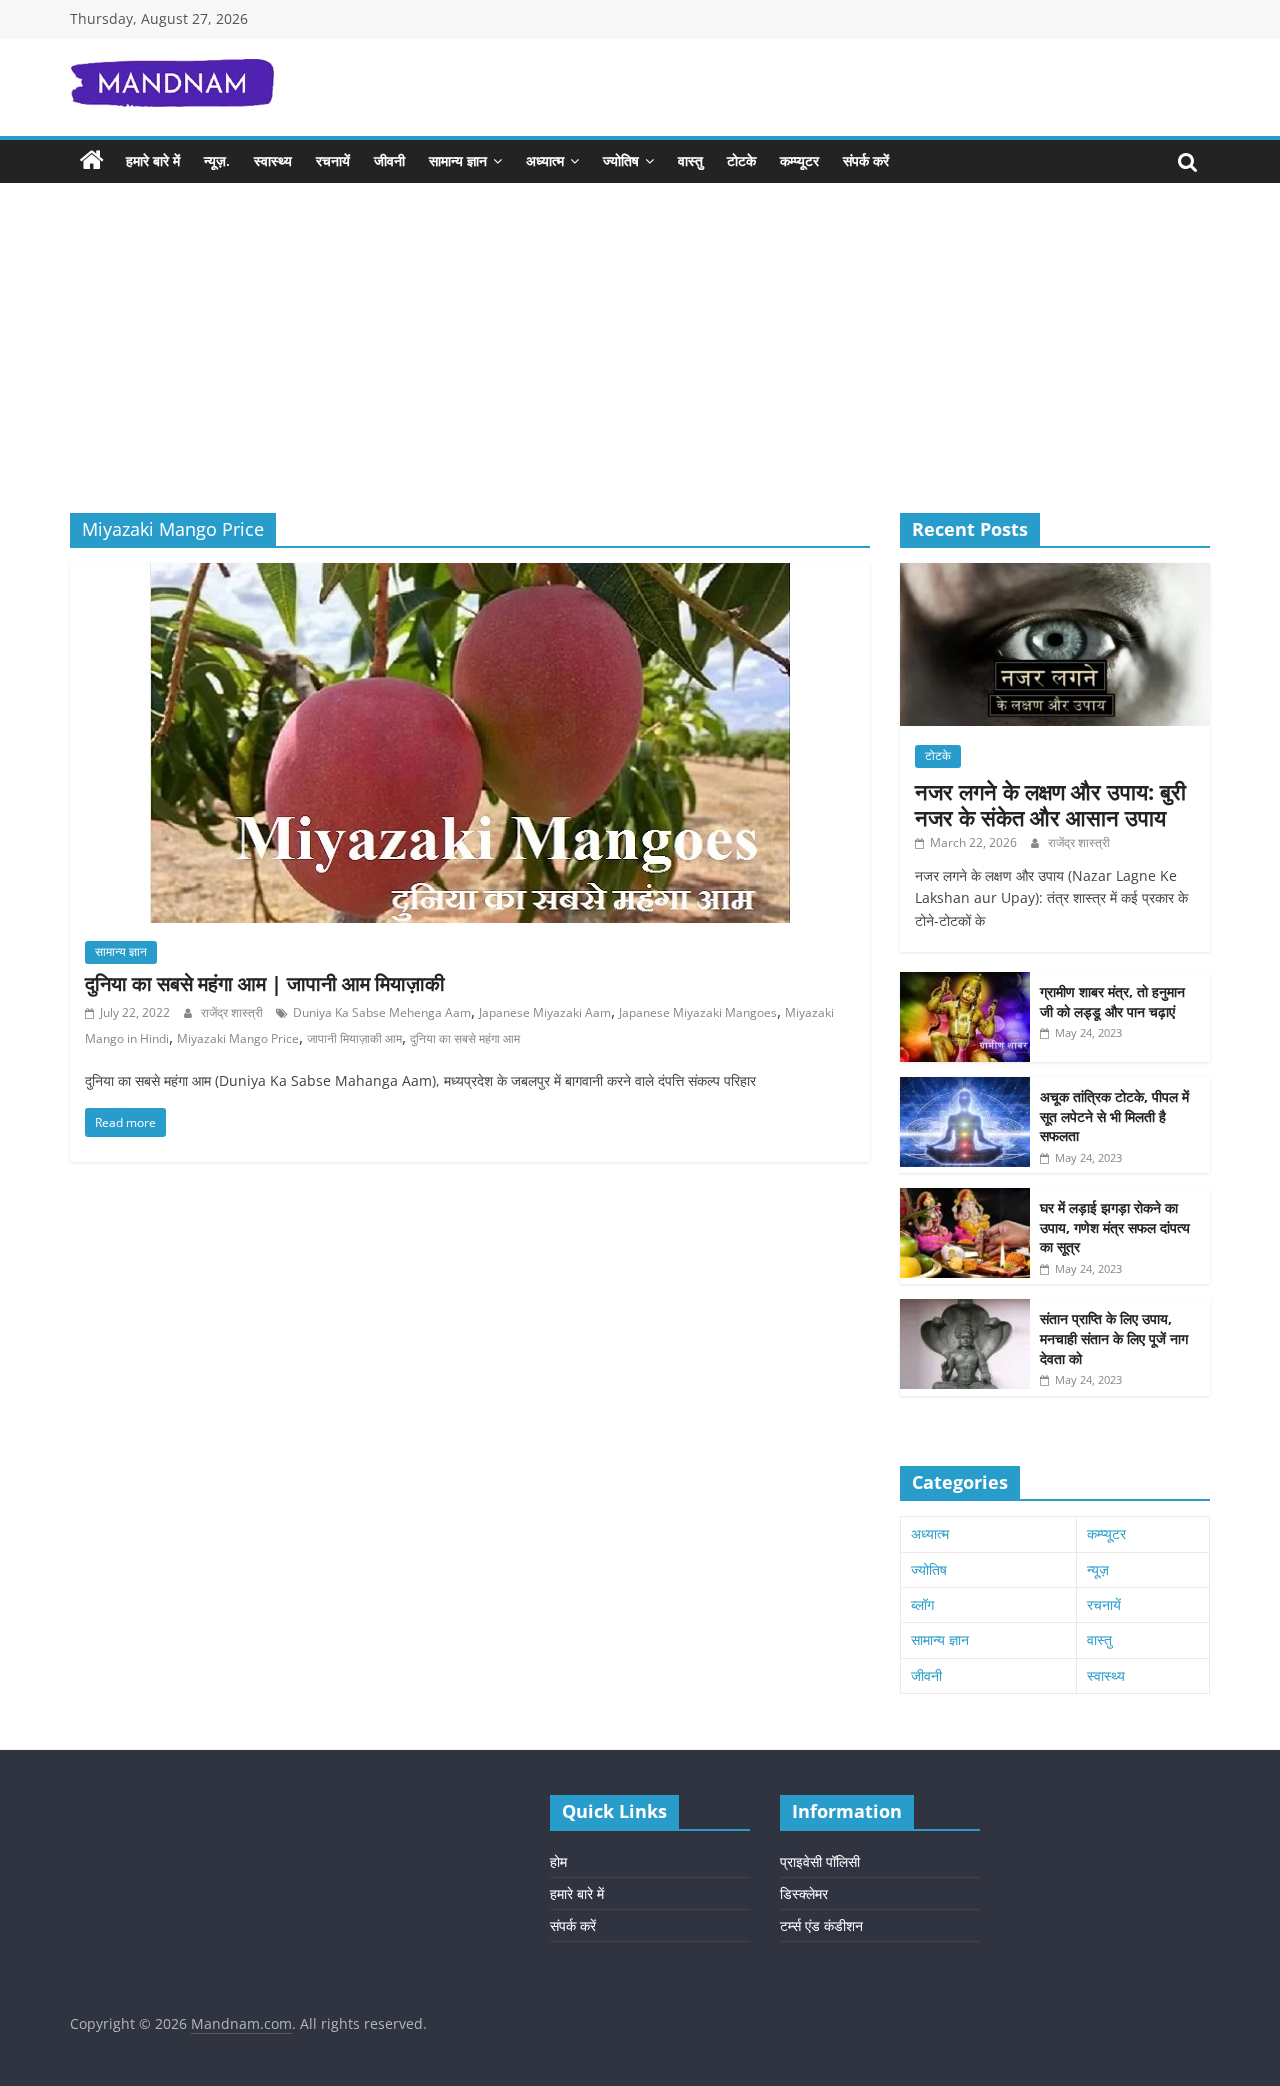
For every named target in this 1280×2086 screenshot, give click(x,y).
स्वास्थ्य (273, 160)
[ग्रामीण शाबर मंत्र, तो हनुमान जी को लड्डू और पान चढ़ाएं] (965, 982)
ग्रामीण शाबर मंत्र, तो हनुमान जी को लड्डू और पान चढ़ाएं (1112, 1001)
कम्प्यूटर (799, 160)
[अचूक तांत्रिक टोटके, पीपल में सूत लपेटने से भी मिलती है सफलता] (965, 1087)
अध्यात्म (545, 160)
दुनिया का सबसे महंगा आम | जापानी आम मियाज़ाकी (265, 983)
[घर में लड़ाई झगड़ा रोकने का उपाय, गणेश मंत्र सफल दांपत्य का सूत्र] (965, 1198)
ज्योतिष (621, 160)
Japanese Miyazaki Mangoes (698, 1012)
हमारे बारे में (153, 160)
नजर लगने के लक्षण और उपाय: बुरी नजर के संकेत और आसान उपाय (1050, 804)
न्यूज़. (217, 160)
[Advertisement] (640, 363)
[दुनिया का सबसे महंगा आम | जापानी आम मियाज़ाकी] (470, 575)
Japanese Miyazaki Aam (545, 1012)
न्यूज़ (1098, 1569)
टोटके (741, 160)
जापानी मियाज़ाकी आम (354, 1038)
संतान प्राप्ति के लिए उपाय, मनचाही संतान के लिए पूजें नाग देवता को (1114, 1338)
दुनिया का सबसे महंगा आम (465, 1038)
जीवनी (389, 160)
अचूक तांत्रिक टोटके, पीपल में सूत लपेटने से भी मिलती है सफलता (1114, 1116)
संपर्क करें (866, 160)
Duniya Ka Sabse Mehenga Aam (382, 1012)
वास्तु (690, 160)
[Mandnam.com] (92, 161)
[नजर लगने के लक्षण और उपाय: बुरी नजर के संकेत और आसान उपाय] (1055, 573)
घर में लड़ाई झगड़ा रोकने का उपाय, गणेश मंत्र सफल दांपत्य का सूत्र (1115, 1227)
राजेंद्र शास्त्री (233, 1012)
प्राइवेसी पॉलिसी (820, 1861)
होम (558, 1861)
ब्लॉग (922, 1604)
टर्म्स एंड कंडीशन (821, 1925)
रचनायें (333, 160)
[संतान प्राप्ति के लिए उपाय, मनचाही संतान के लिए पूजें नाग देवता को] (965, 1309)
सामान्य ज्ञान (458, 160)
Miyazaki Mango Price (238, 1038)
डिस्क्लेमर (804, 1893)
